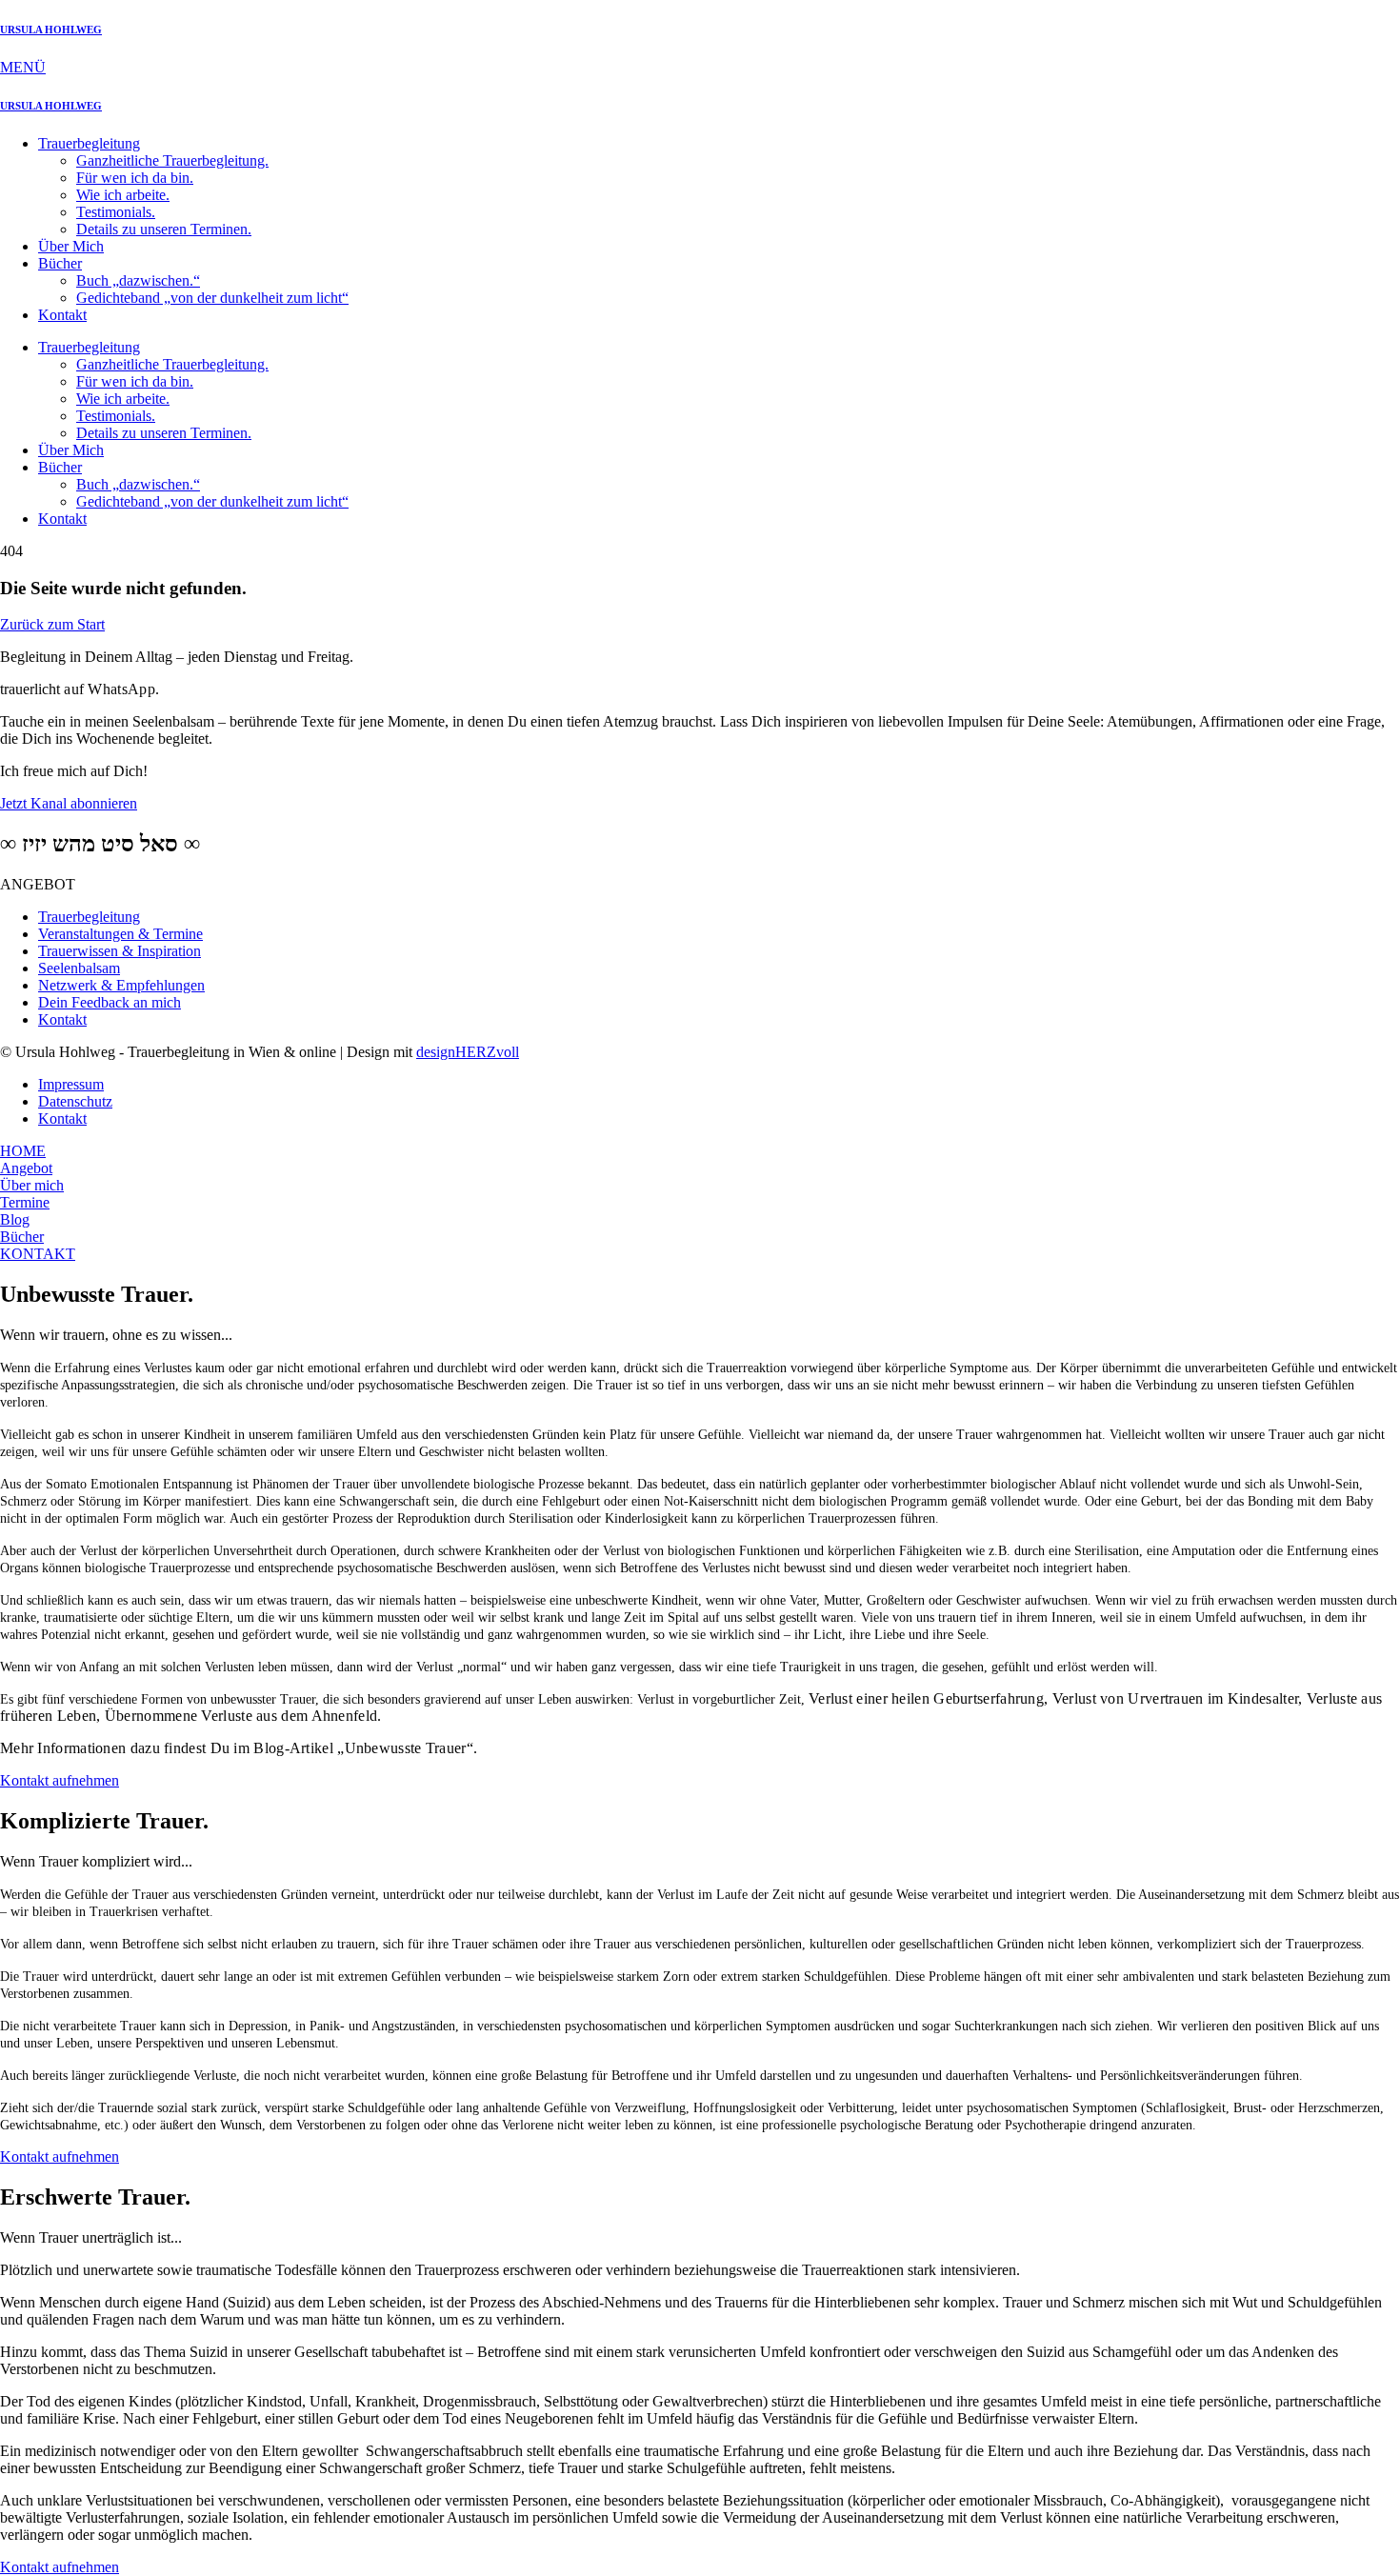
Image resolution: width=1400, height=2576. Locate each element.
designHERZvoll (468, 1052)
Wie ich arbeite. (123, 195)
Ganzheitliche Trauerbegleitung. (172, 160)
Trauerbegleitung (89, 143)
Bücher (60, 263)
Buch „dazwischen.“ (138, 280)
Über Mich (71, 246)
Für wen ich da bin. (135, 178)
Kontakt (62, 315)
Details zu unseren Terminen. (164, 229)
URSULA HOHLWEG (51, 30)
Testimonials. (116, 212)
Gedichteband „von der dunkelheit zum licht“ (212, 298)
